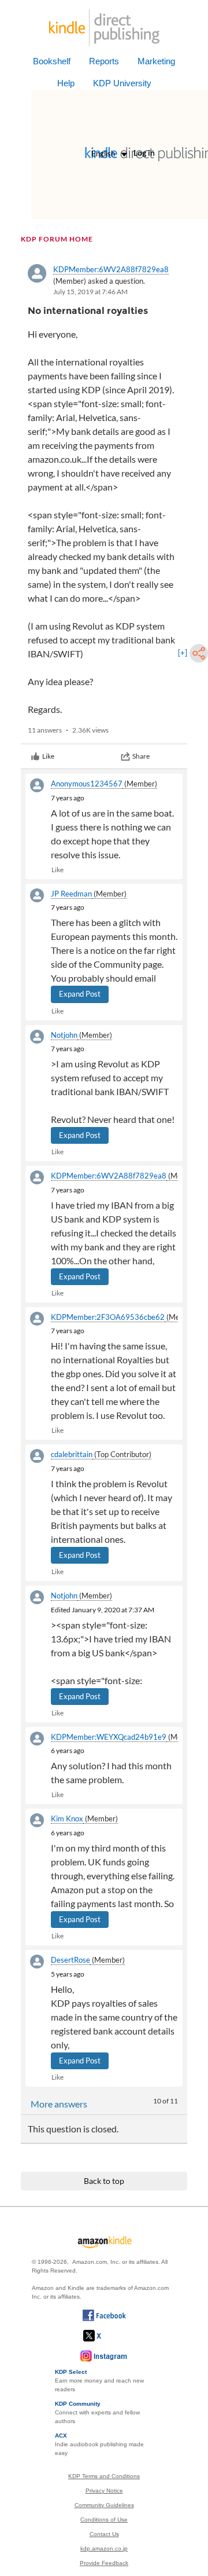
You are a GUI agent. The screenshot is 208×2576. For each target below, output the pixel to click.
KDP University (122, 83)
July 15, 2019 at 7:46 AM (90, 292)
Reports (104, 61)
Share (141, 756)
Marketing (156, 61)
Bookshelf (52, 61)
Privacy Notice (104, 2491)
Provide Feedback (104, 2563)
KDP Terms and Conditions (104, 2476)
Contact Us (104, 2534)
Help (66, 83)
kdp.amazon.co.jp (104, 2548)
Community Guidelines (104, 2505)
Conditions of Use (104, 2520)
